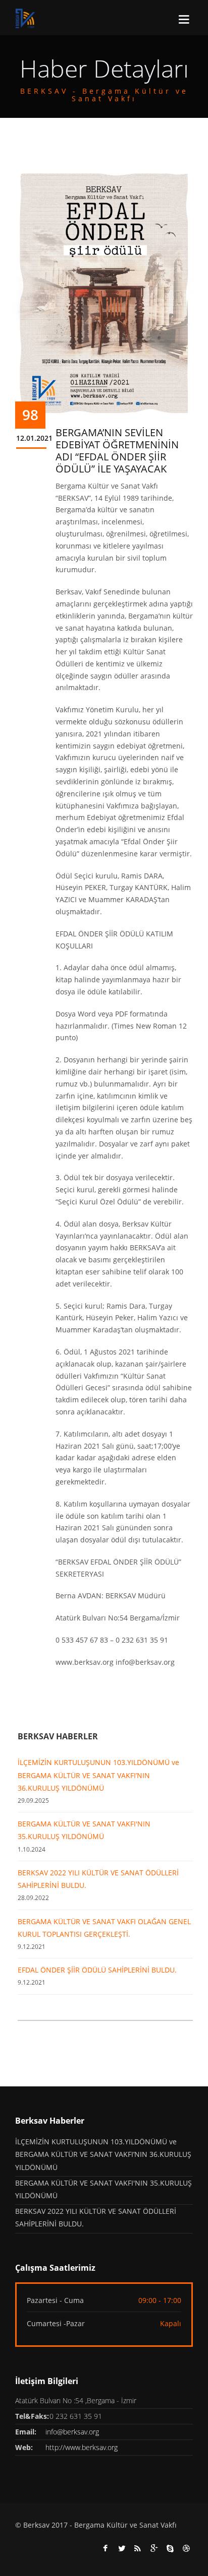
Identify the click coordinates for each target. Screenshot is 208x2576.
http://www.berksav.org (82, 2447)
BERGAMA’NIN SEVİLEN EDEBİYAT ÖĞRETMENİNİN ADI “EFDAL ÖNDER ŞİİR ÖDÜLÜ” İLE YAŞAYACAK (117, 451)
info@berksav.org (72, 2432)
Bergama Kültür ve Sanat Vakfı (125, 2525)
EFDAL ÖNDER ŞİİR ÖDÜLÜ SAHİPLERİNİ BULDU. (97, 1970)
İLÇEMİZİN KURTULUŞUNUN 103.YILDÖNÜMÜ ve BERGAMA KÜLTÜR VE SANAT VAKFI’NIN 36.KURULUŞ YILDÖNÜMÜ (98, 1775)
